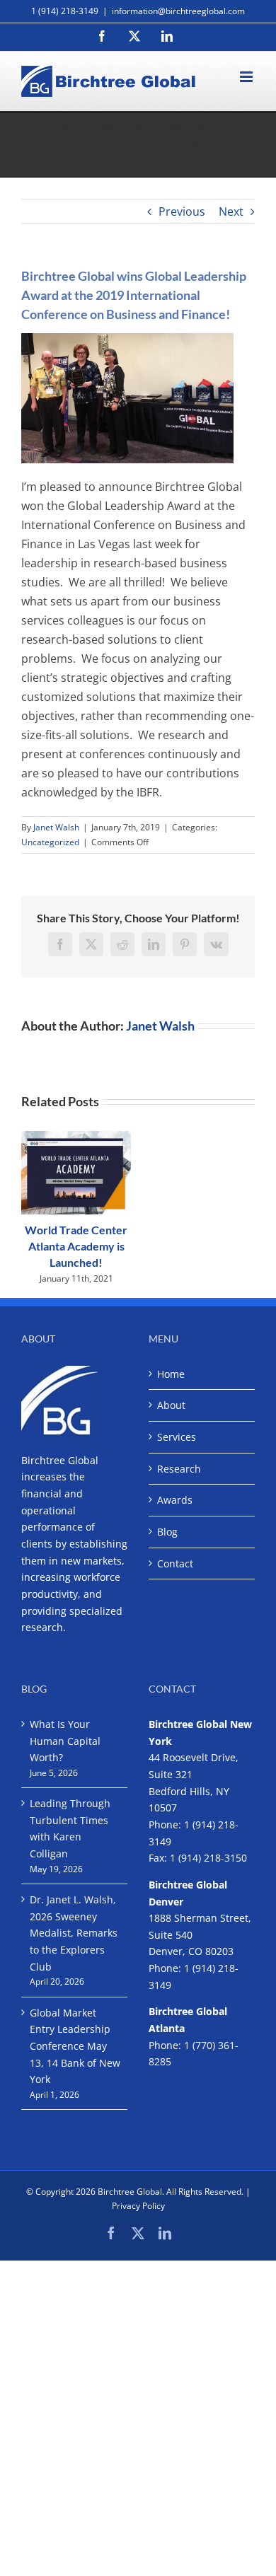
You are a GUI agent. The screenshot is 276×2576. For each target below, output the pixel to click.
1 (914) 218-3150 (208, 1858)
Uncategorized (50, 842)
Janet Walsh (56, 827)
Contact (175, 1563)
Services (177, 1437)
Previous (182, 211)
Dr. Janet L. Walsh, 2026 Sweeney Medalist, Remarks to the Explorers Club (74, 1933)
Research (179, 1469)
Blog (167, 1532)
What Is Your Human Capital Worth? (65, 1741)
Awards (175, 1500)
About (171, 1405)
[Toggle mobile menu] (247, 77)
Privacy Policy (138, 2206)
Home (171, 1374)
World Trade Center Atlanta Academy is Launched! (76, 1246)
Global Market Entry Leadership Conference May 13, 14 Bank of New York (75, 2046)
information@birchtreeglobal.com (178, 11)
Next (231, 211)
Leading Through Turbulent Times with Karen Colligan (70, 1828)
